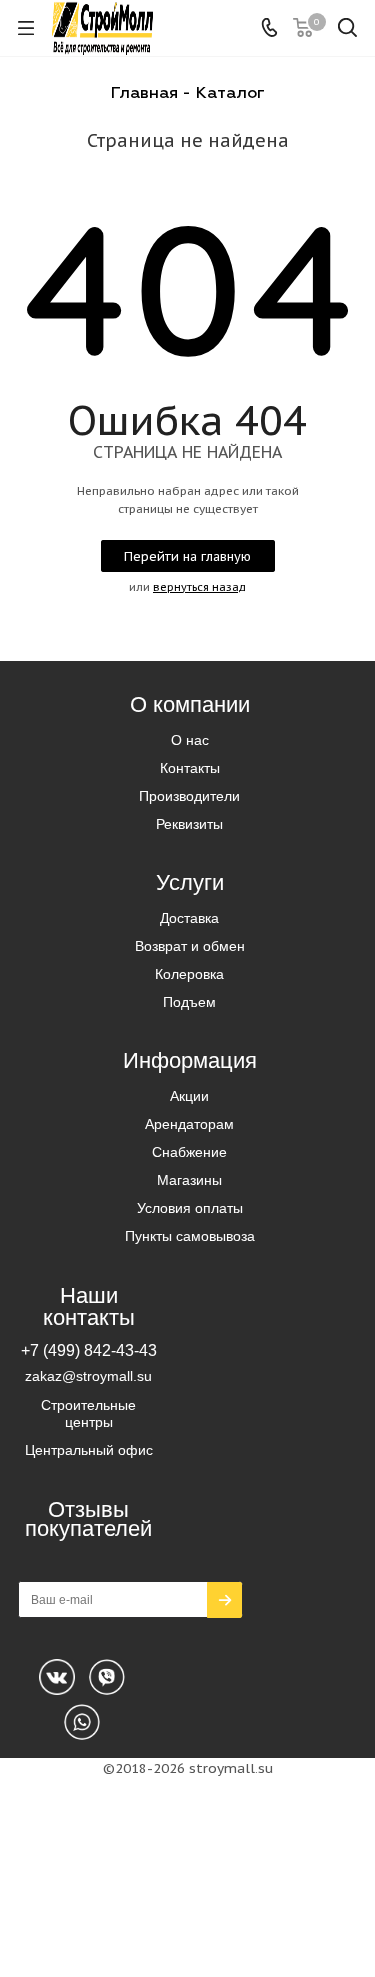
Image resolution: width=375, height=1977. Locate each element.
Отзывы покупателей (88, 1519)
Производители (189, 796)
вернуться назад (199, 587)
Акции (189, 1096)
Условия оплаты (190, 1208)
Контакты (190, 768)
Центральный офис (89, 1450)
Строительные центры (88, 1413)
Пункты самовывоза (190, 1236)
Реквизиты (189, 824)
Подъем (189, 1002)
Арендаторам (189, 1124)
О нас (190, 740)
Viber (82, 1722)
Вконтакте (57, 1677)
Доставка (189, 918)
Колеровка (189, 974)
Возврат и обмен (190, 946)
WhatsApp (107, 1677)
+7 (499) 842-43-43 (89, 1350)
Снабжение (189, 1152)
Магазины (189, 1180)
